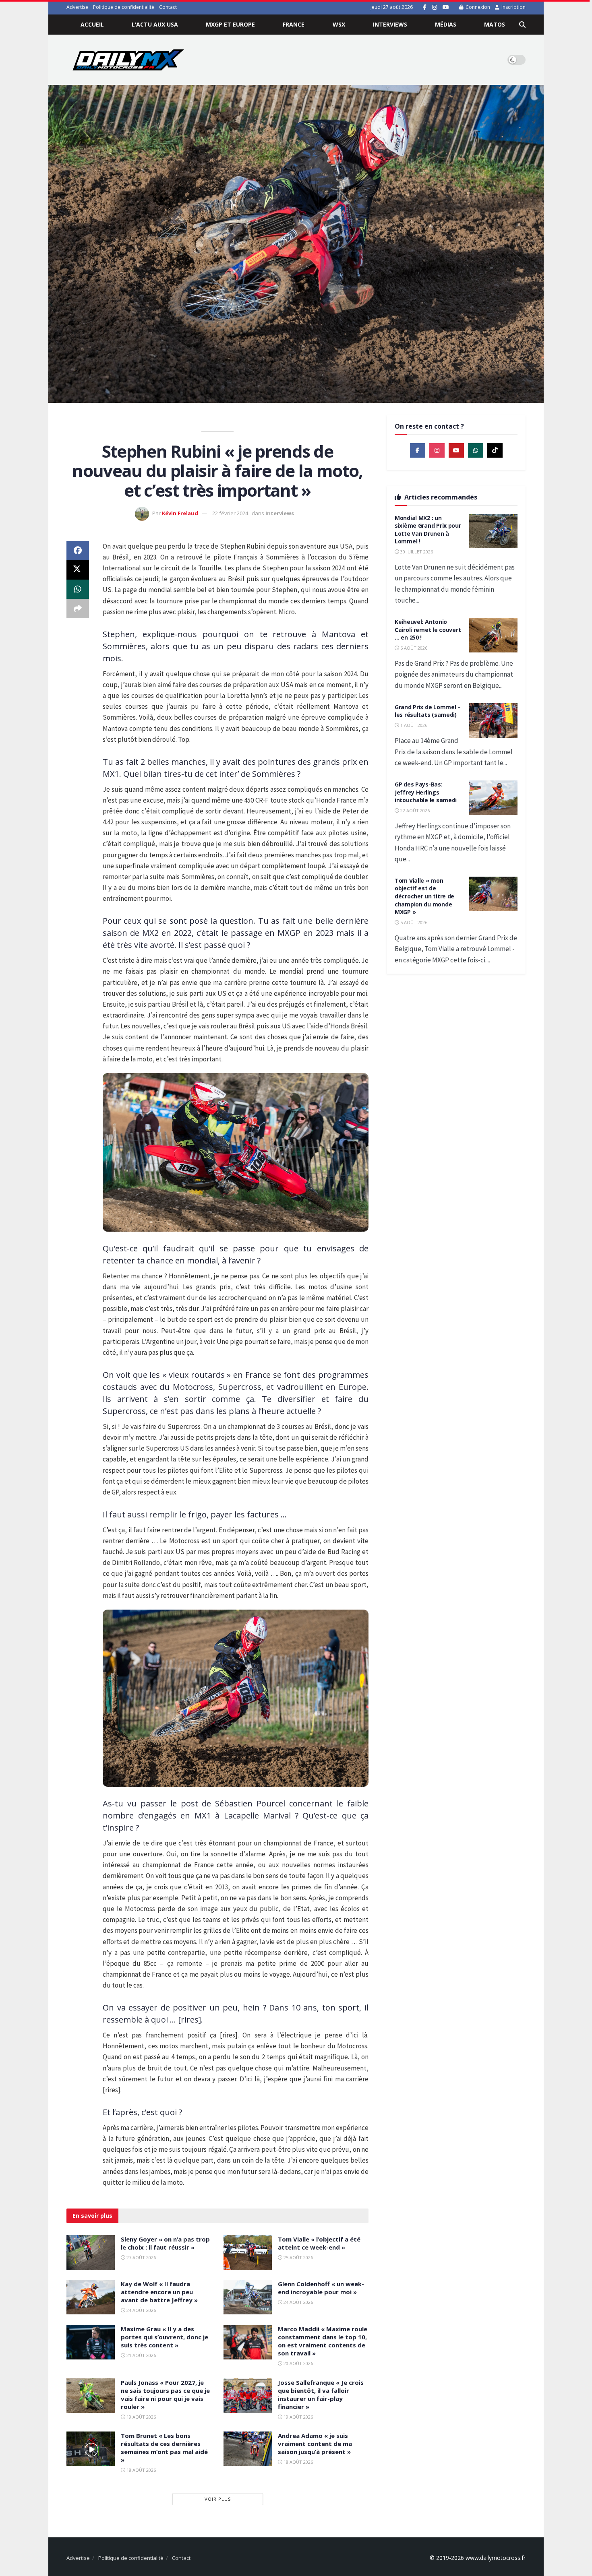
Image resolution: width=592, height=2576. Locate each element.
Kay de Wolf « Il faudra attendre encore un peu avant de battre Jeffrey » (159, 2292)
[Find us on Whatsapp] (476, 450)
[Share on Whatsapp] (78, 589)
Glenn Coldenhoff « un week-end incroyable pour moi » (321, 2288)
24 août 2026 (141, 2310)
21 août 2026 (141, 2355)
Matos (495, 24)
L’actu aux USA (155, 24)
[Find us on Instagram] (435, 7)
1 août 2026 (413, 725)
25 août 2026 (298, 2257)
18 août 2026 (141, 2470)
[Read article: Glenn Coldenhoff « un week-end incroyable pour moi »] (248, 2297)
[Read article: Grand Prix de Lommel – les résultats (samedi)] (493, 720)
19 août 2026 (141, 2417)
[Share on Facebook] (78, 551)
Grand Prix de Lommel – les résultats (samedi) (428, 711)
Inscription (513, 7)
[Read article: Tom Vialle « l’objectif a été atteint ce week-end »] (248, 2252)
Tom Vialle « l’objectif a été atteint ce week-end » (319, 2243)
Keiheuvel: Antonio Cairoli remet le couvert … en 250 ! (428, 630)
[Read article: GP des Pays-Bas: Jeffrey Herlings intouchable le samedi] (493, 798)
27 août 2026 (141, 2257)
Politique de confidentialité (124, 7)
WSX (339, 24)
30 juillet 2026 (416, 552)
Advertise (77, 7)
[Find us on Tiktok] (495, 450)
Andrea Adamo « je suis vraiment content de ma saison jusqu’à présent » (315, 2444)
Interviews (390, 24)
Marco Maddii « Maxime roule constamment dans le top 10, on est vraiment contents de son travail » (323, 2341)
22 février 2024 (230, 513)
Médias (446, 24)
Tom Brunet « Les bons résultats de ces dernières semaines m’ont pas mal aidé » (164, 2448)
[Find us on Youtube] (446, 7)
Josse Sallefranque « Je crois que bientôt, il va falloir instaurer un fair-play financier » (321, 2394)
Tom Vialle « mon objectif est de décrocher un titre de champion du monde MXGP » (424, 896)
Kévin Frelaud (180, 513)
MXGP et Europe (230, 24)
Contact (168, 7)
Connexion (477, 7)
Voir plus (218, 2499)
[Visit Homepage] (128, 60)
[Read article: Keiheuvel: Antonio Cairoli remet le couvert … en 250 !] (493, 635)
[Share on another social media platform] (78, 609)
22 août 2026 (414, 810)
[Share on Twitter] (78, 570)
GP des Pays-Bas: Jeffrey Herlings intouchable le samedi (426, 792)
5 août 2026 (413, 922)
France (294, 24)
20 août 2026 (298, 2363)
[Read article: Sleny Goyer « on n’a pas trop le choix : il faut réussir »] (91, 2252)
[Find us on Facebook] (425, 7)
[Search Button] (522, 25)
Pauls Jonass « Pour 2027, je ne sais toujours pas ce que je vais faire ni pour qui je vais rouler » (165, 2394)
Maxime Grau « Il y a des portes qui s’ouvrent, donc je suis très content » (165, 2337)
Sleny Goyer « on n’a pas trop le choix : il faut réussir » (165, 2243)
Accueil (92, 24)
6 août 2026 (413, 648)
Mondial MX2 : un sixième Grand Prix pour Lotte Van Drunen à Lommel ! (428, 530)
